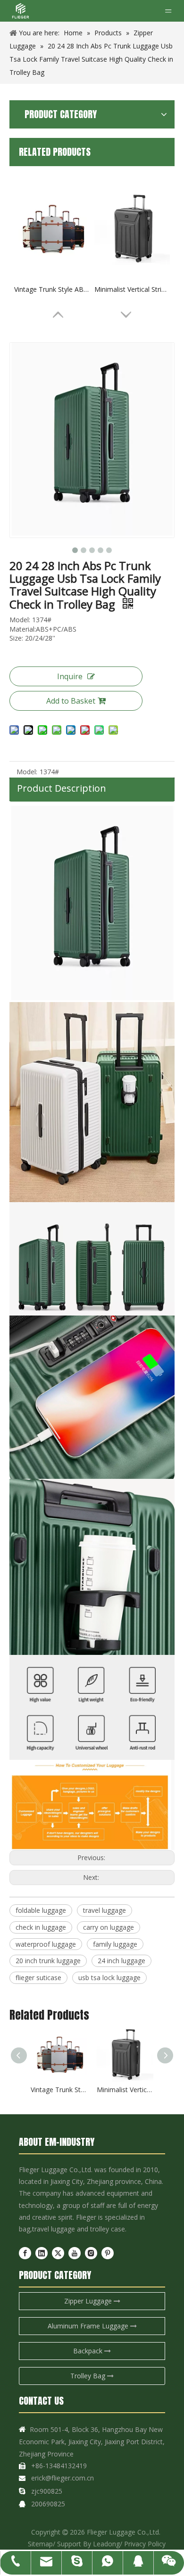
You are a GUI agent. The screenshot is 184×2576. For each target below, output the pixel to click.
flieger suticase (38, 1978)
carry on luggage (109, 1927)
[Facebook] (25, 2253)
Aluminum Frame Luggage (89, 2326)
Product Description (62, 788)
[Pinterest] (108, 2253)
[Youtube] (75, 2253)
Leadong (106, 2544)
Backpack (89, 2351)
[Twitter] (58, 2253)
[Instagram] (91, 2253)
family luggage (115, 1944)
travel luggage (105, 1910)
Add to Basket (71, 701)
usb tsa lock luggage (109, 1978)
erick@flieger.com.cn (63, 2478)
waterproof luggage (46, 1944)
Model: (27, 772)
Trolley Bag (89, 2376)
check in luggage (41, 1927)
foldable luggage (41, 1910)
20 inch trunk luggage (48, 1961)
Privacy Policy (145, 2544)
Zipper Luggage (89, 2301)
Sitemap (40, 2544)
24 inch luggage (121, 1961)
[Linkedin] (42, 2253)
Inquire (70, 676)
